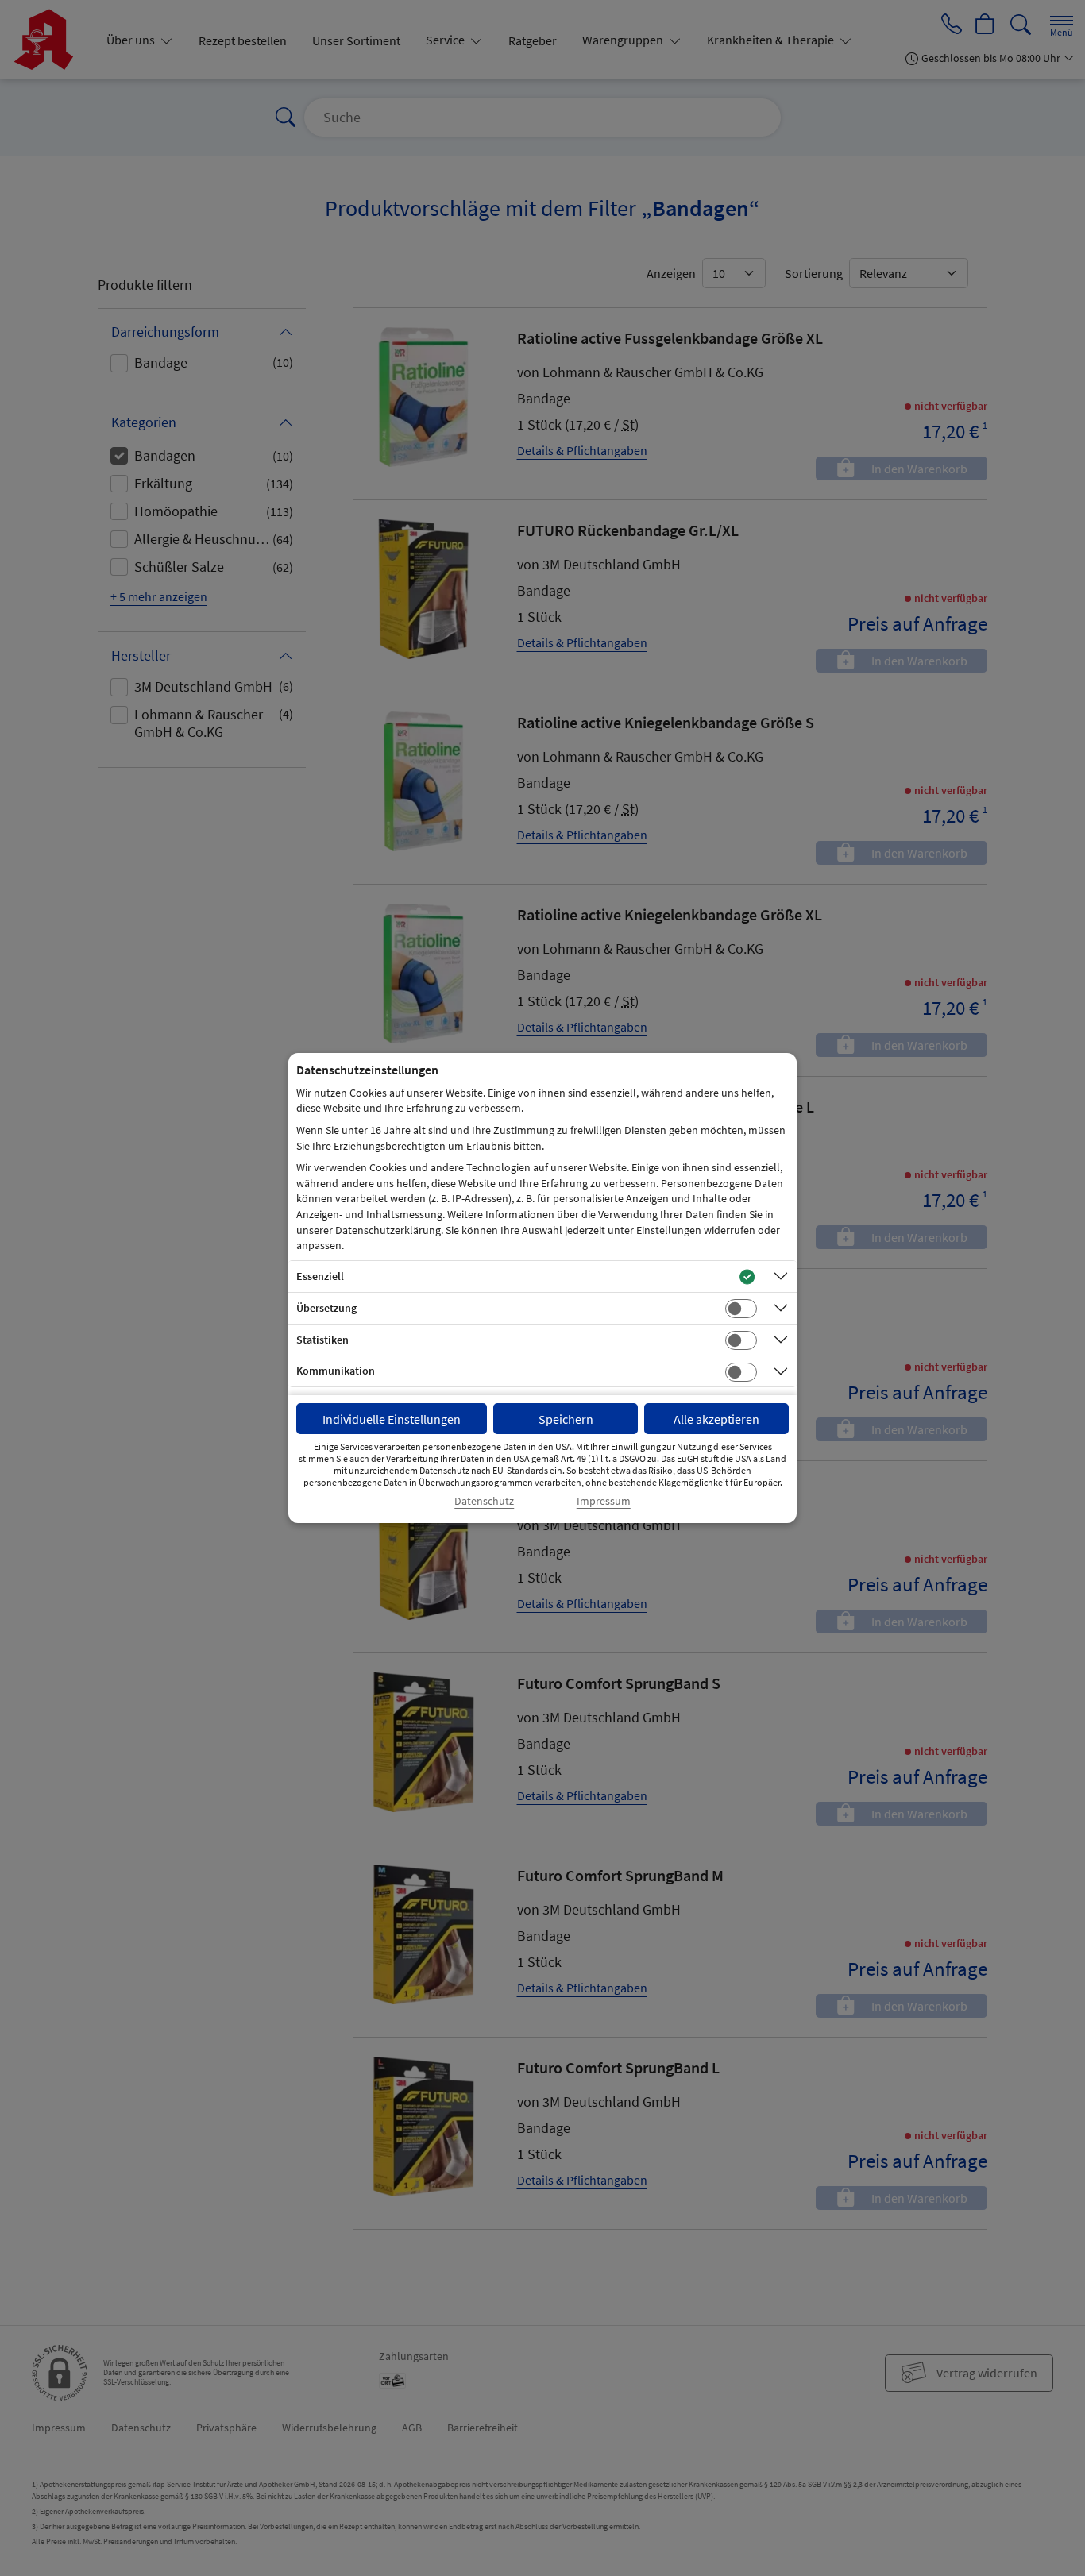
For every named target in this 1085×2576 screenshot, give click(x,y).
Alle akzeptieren (716, 1419)
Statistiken (322, 1340)
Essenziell (320, 1276)
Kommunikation (336, 1371)
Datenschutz (484, 1501)
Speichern (566, 1419)
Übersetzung (326, 1308)
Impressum (604, 1501)
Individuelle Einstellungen (392, 1419)
